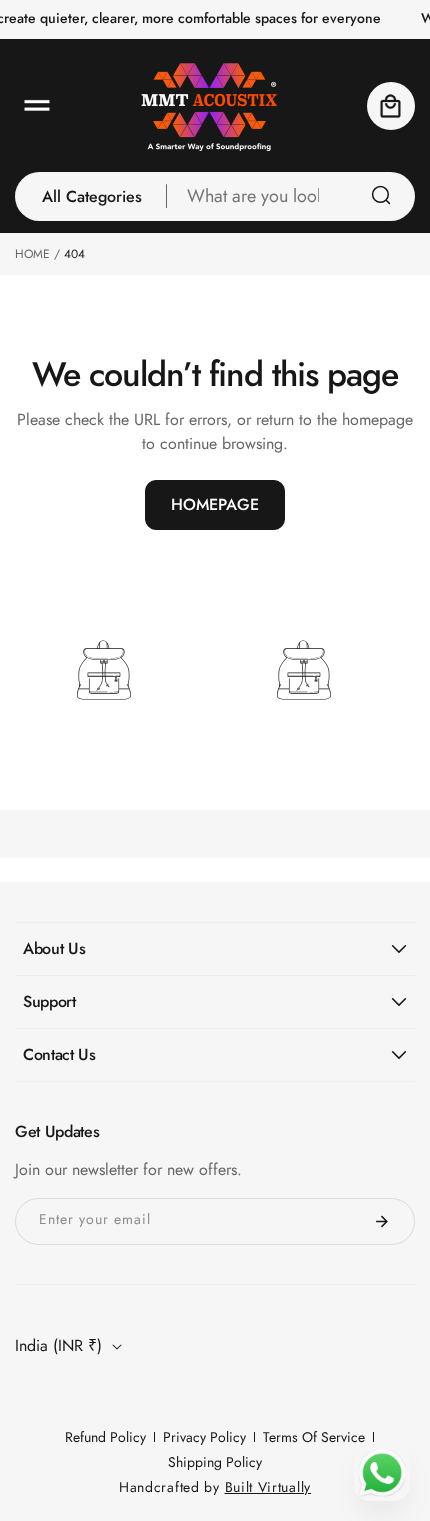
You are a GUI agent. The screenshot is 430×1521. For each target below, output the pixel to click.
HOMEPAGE (215, 504)
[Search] (381, 195)
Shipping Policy (215, 1462)
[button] (37, 106)
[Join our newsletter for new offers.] (382, 1221)
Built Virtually (268, 1487)
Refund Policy (105, 1437)
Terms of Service (314, 1437)
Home (32, 254)
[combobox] (291, 196)
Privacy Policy (204, 1437)
